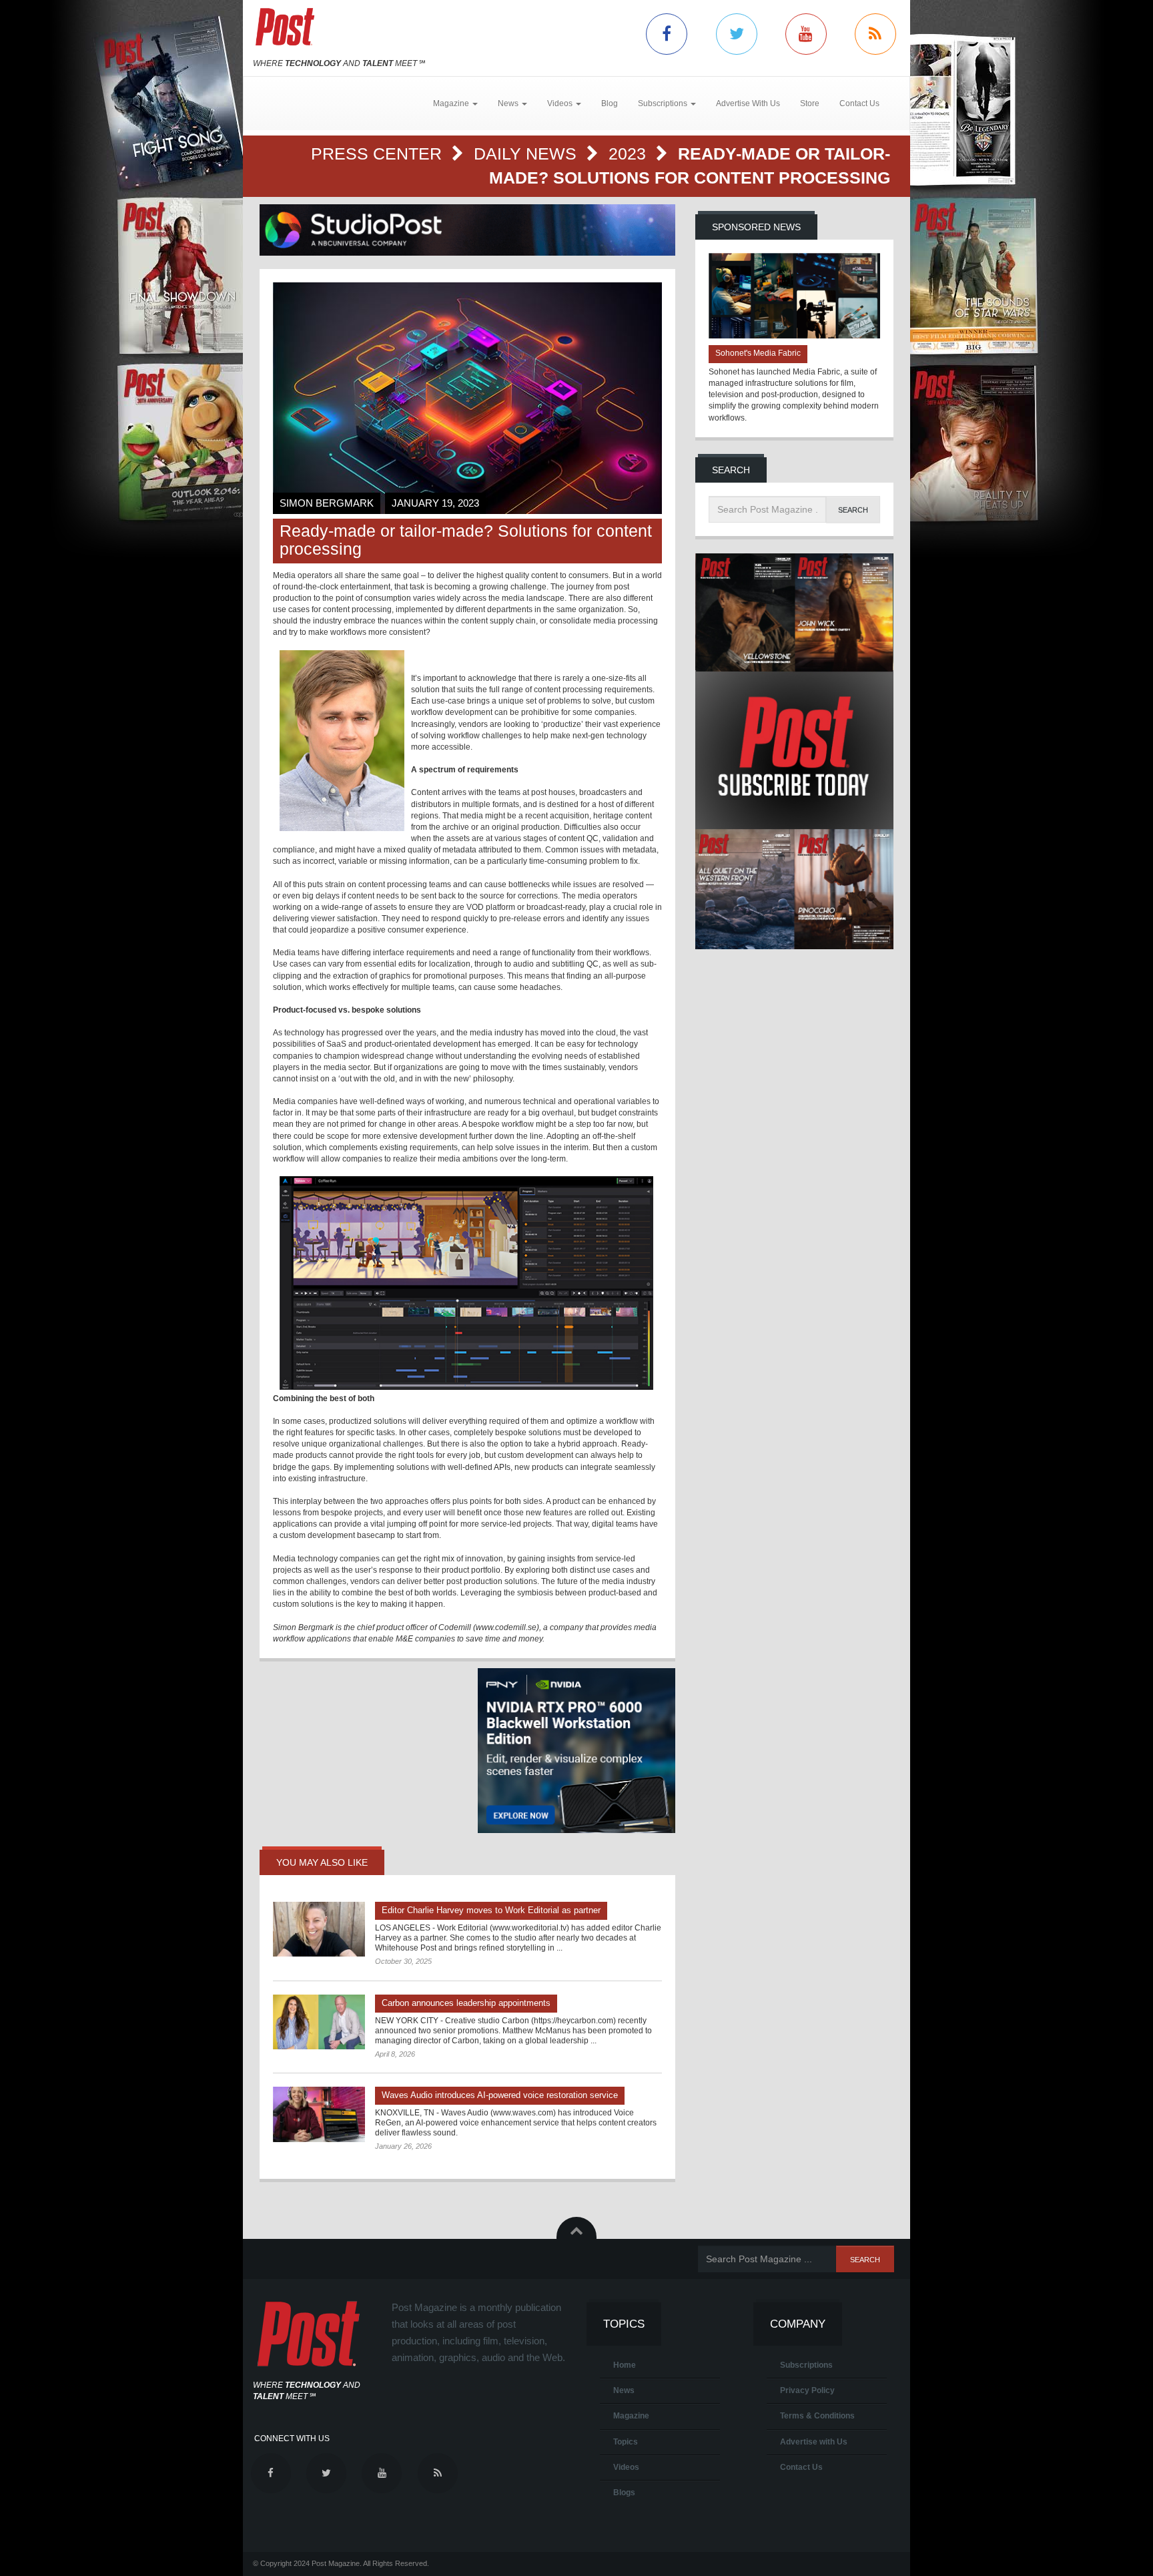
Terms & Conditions (817, 2416)
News (624, 2390)
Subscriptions (806, 2365)
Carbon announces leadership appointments (466, 2003)
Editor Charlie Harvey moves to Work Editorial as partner (491, 1910)
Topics (626, 2442)
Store (810, 103)
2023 (630, 154)
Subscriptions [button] (664, 103)
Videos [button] (561, 103)
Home (625, 2365)
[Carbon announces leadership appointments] (319, 2022)
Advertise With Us (748, 103)
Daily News (527, 154)
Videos (626, 2467)
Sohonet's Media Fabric (758, 353)
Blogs (624, 2493)
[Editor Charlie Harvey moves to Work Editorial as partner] (319, 1929)
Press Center (379, 154)
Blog (610, 103)
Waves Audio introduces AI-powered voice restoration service (500, 2095)
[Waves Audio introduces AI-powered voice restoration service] (319, 2114)
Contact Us (859, 103)
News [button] (509, 103)
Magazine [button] (452, 103)
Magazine (631, 2416)
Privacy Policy (807, 2390)
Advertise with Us (814, 2442)
